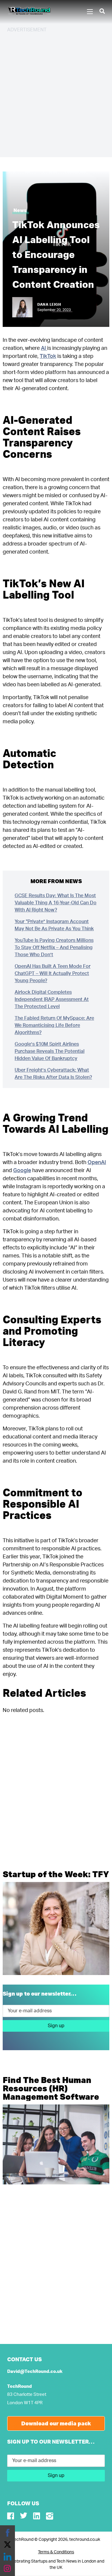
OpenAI (97, 1163)
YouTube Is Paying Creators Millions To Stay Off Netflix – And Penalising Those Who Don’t (54, 948)
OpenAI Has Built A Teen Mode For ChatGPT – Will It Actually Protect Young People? (53, 973)
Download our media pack (56, 2423)
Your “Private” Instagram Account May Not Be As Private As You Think (54, 925)
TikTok (48, 356)
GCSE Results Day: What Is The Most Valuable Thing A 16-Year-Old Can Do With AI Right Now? (56, 903)
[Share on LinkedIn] (7, 2557)
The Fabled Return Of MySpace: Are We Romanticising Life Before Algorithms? (54, 1025)
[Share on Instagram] (7, 2569)
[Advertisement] (56, 94)
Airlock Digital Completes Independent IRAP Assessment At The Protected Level (52, 999)
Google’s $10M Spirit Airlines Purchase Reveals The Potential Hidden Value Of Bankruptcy (50, 1051)
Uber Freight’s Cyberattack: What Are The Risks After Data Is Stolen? (53, 1074)
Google (22, 1171)
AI (44, 348)
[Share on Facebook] (7, 2533)
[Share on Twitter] (7, 2545)
